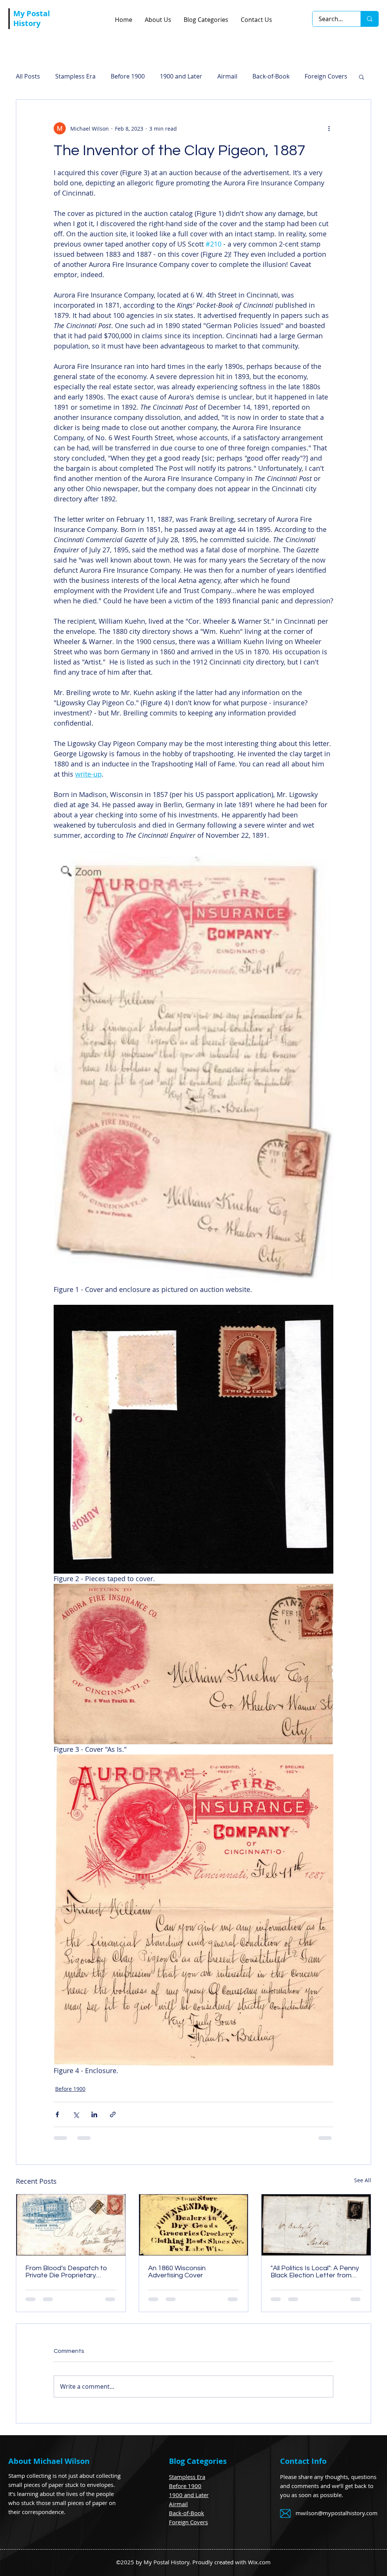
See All (363, 2180)
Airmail (227, 76)
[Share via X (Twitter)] (76, 2114)
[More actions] (329, 128)
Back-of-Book (271, 76)
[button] (361, 77)
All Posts (28, 76)
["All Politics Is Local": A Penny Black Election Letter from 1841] (316, 2225)
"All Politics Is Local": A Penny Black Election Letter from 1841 (315, 2272)
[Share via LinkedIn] (94, 2114)
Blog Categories (198, 2467)
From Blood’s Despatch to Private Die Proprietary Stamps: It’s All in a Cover (66, 2272)
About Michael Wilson (49, 2467)
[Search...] (369, 19)
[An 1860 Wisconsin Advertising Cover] (194, 2225)
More (312, 76)
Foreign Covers (188, 2528)
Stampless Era (75, 76)
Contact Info (303, 2467)
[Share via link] (113, 2114)
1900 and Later (181, 76)
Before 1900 (128, 76)
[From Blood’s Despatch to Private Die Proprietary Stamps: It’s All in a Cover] (71, 2225)
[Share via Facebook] (57, 2114)
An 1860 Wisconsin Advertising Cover (177, 2272)
